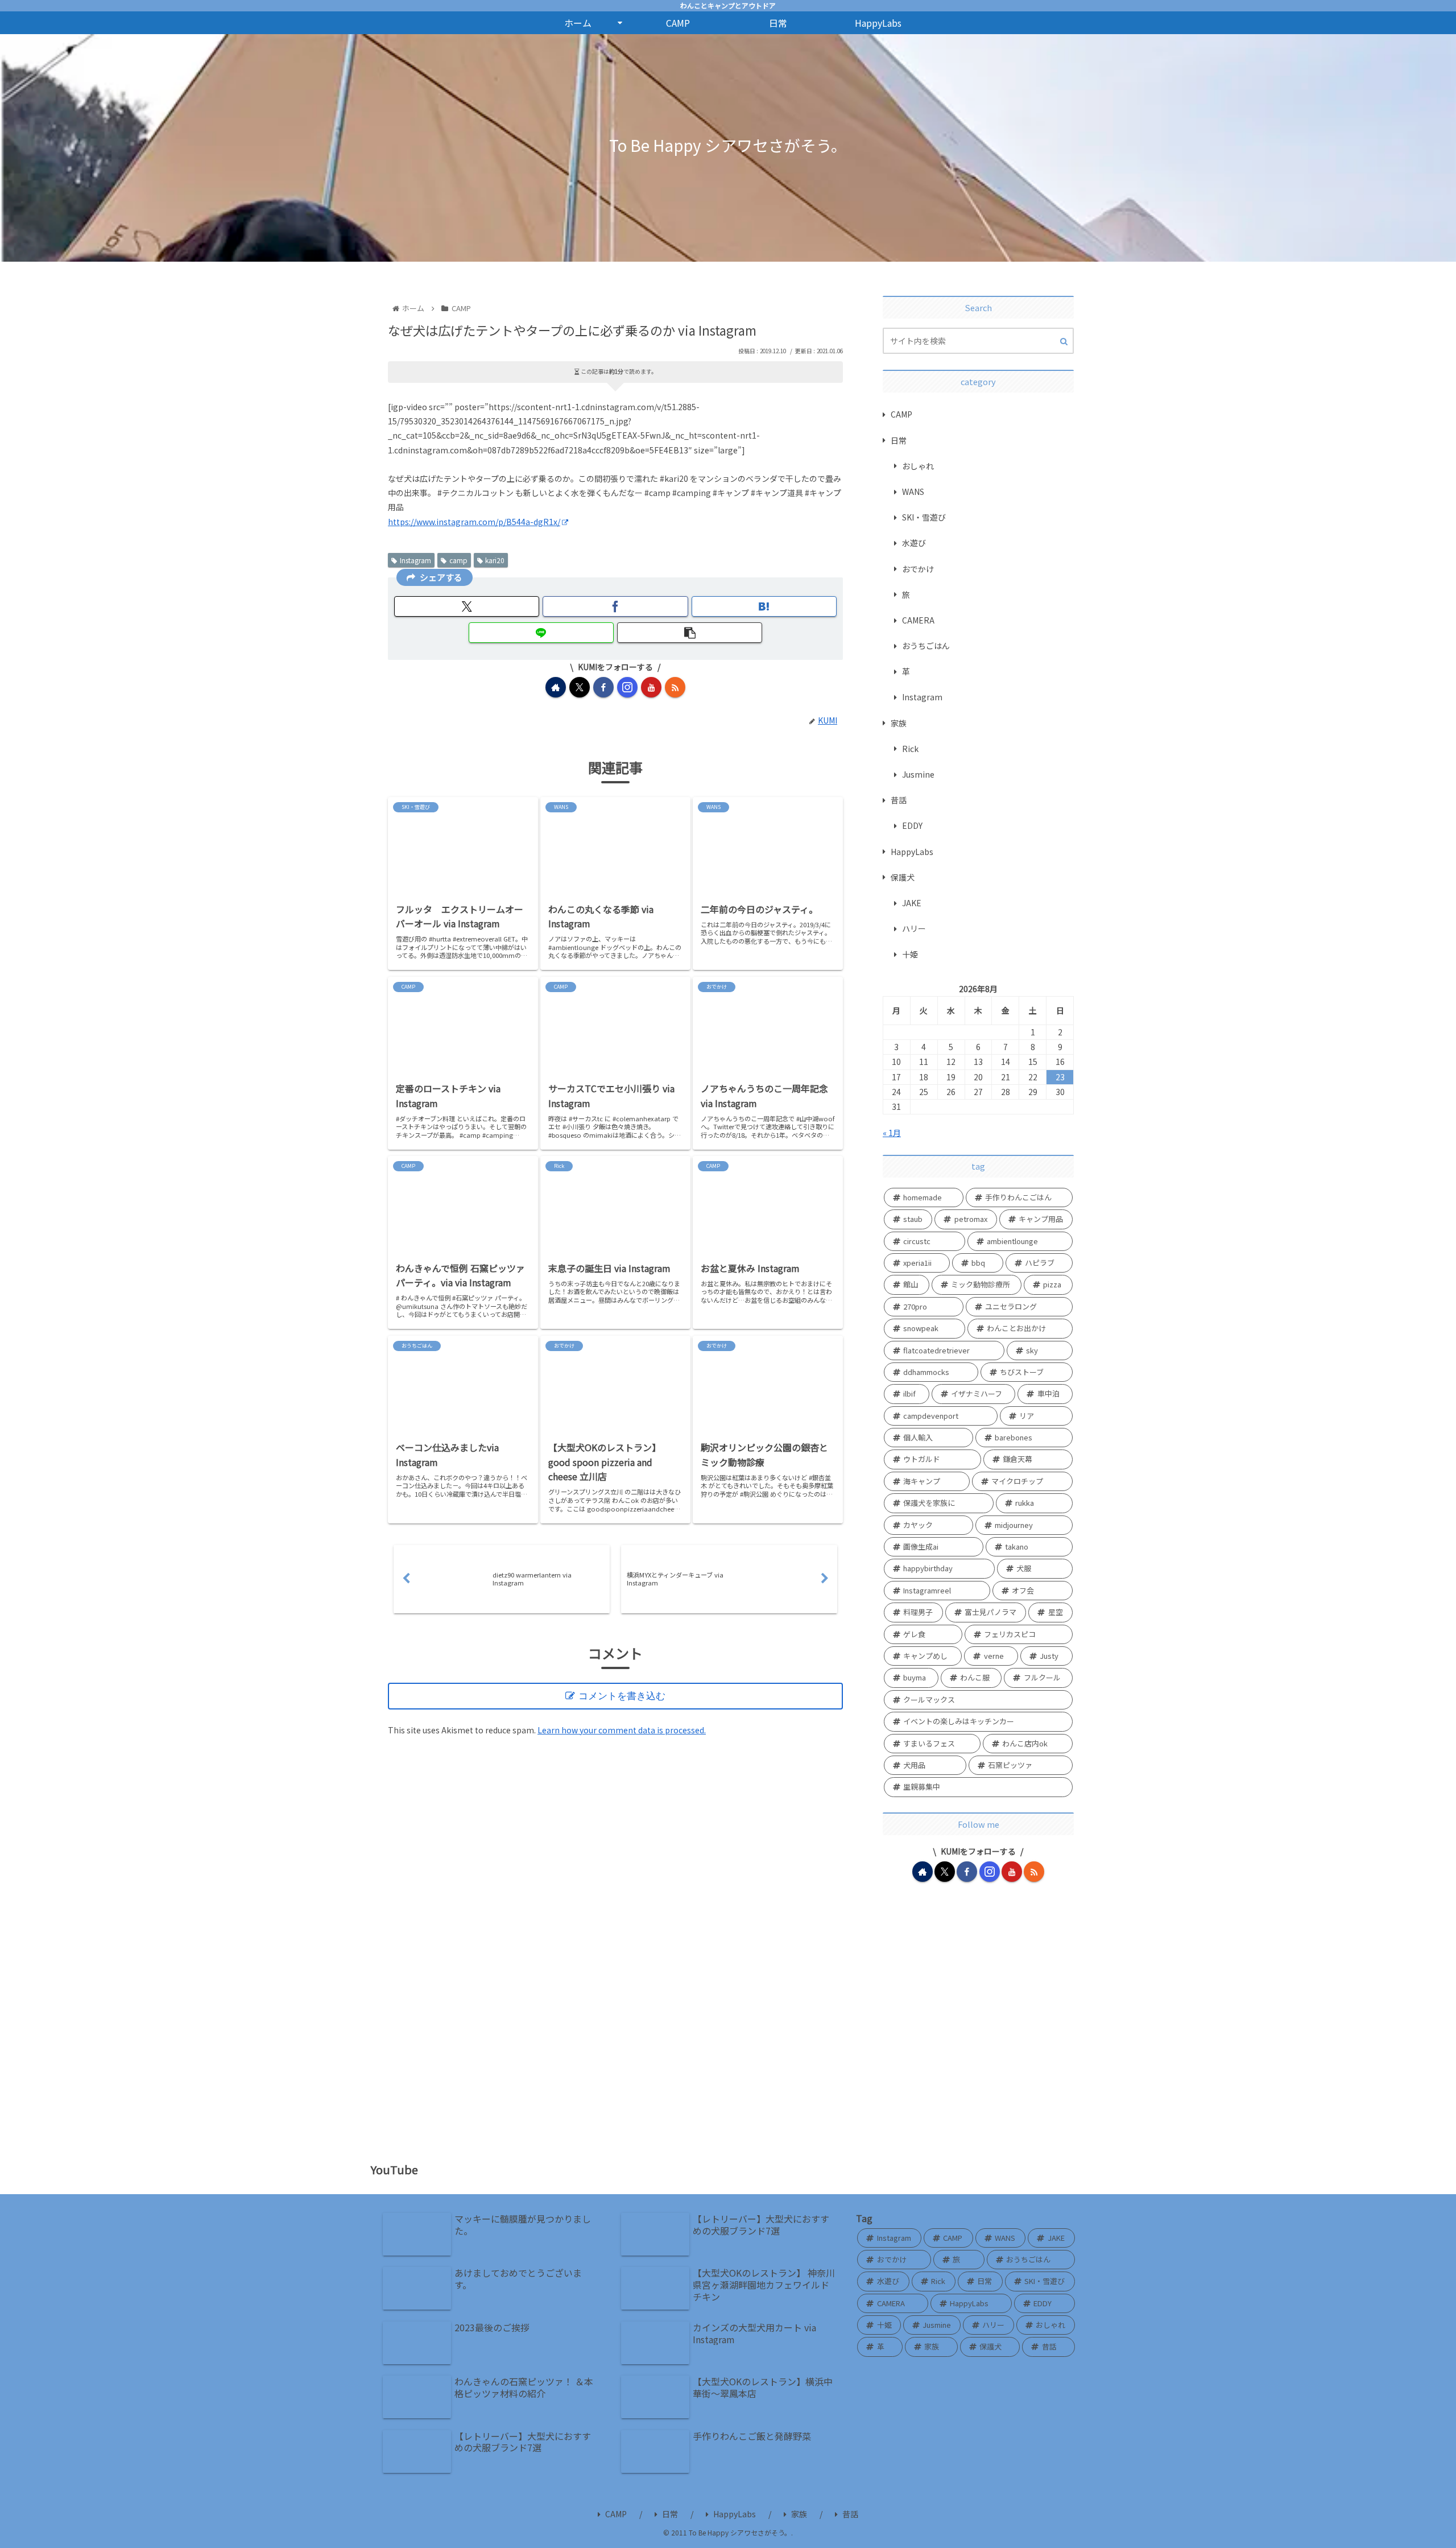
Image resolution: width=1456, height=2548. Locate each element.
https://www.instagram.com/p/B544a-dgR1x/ (474, 522)
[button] (690, 633)
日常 (670, 2514)
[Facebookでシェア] (615, 606)
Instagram (415, 560)
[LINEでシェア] (541, 633)
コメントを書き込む (622, 1696)
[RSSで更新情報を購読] (675, 687)
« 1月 (892, 1133)
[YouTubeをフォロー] (651, 687)
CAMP (616, 2514)
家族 (799, 2514)
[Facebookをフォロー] (603, 687)
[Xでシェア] (467, 606)
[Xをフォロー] (580, 687)
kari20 (495, 560)
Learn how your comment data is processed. (622, 1730)
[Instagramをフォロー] (627, 687)
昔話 (850, 2514)
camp (458, 560)
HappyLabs (735, 2514)
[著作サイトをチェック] (556, 687)
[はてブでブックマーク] (764, 606)
